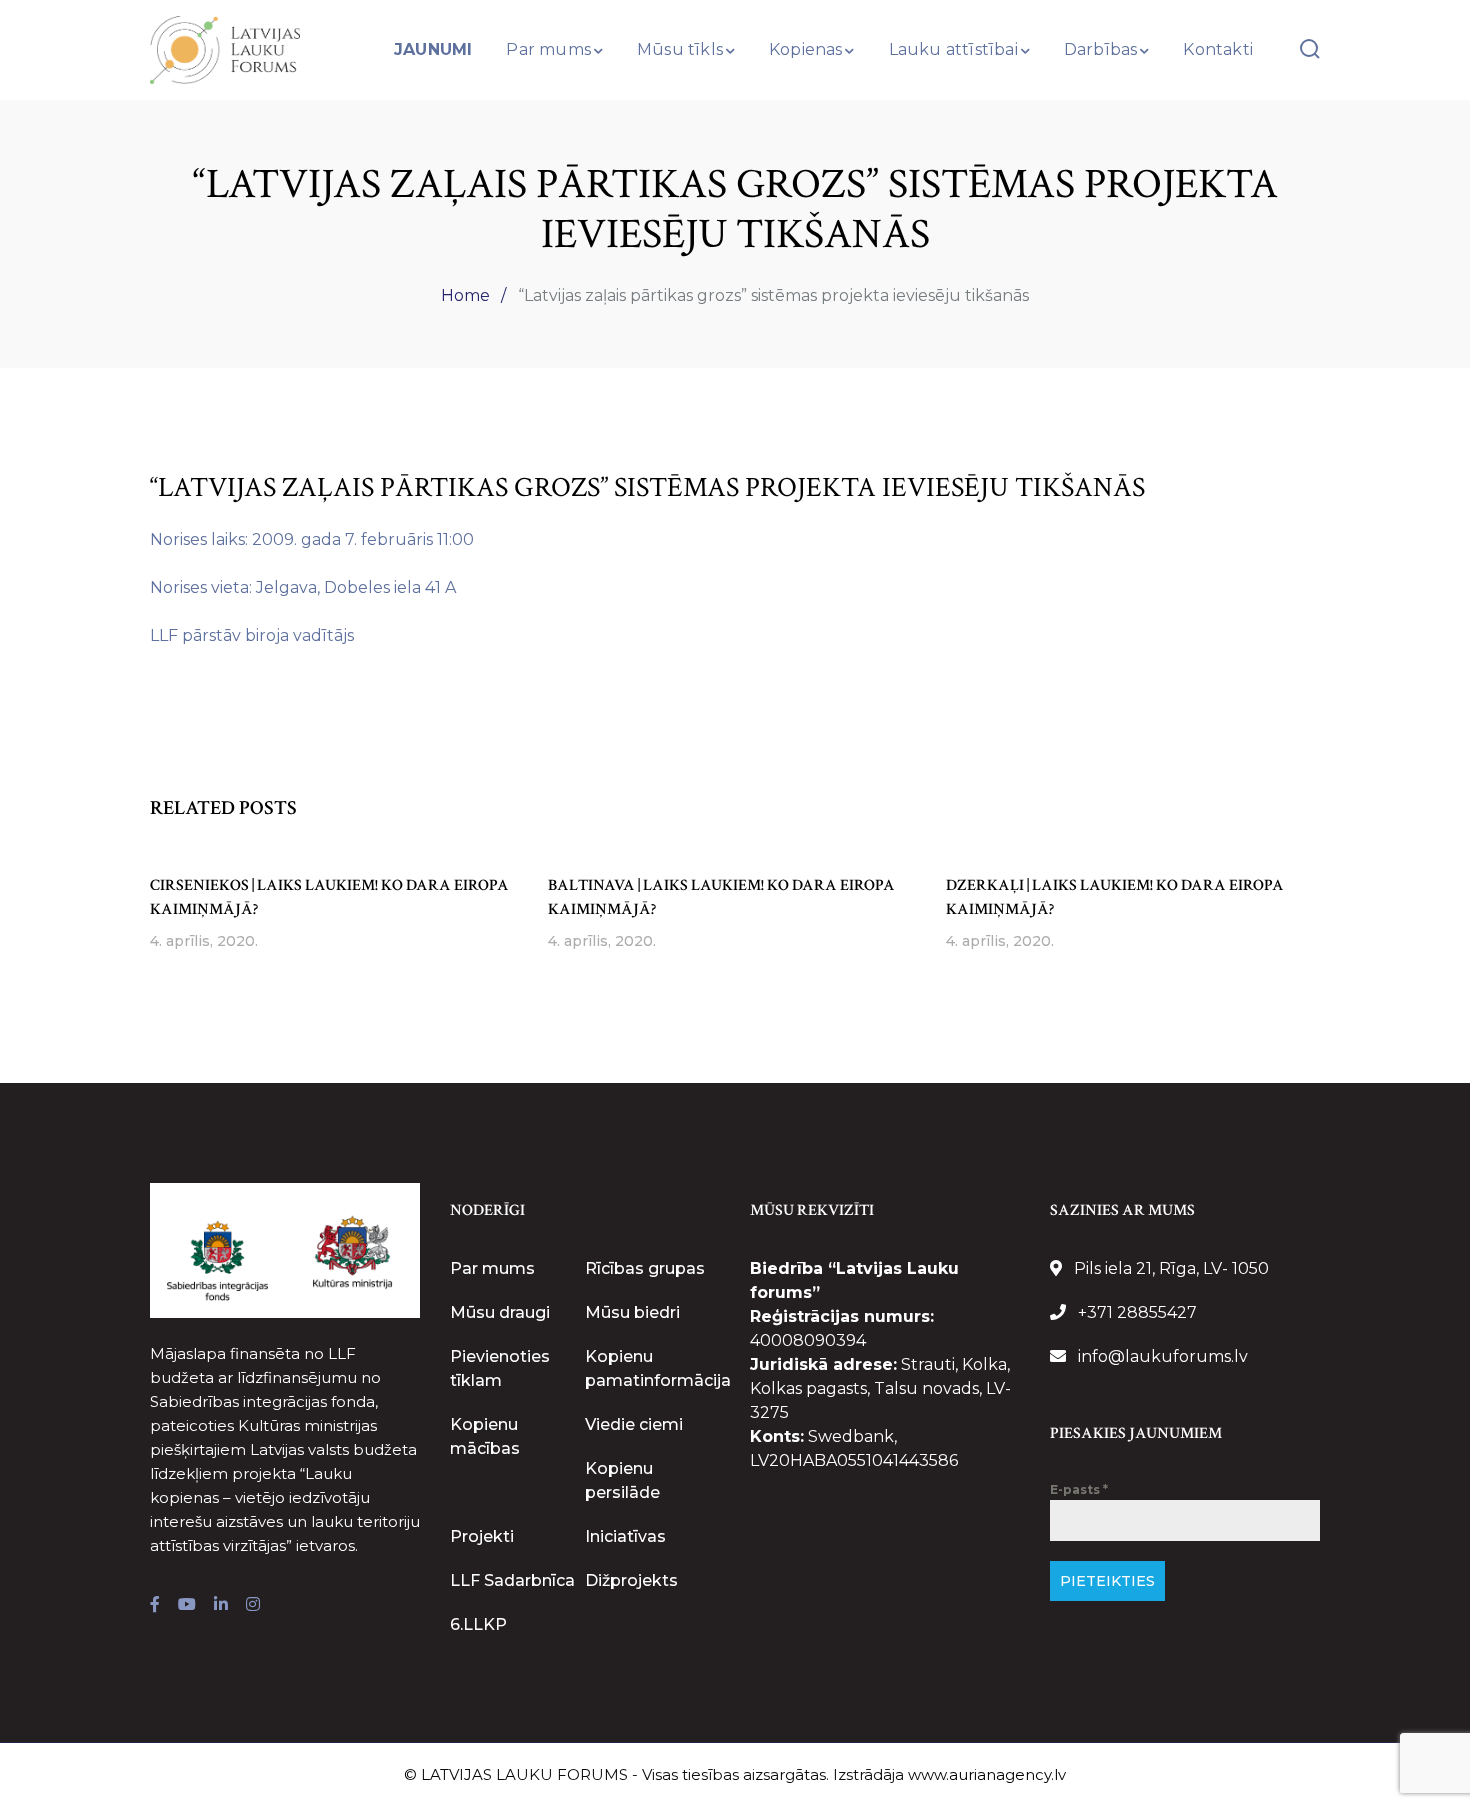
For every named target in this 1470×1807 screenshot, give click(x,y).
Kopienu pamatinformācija (658, 1368)
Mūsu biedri (632, 1312)
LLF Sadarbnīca (512, 1580)
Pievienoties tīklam (500, 1368)
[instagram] (253, 1605)
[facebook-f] (155, 1605)
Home (465, 295)
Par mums (492, 1268)
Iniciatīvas (625, 1536)
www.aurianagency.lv (987, 1774)
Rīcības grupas (645, 1268)
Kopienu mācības (485, 1436)
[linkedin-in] (221, 1605)
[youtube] (187, 1605)
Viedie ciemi (634, 1424)
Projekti (482, 1536)
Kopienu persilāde (622, 1480)
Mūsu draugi (500, 1312)
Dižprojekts (631, 1580)
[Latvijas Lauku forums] (225, 48)
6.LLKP (478, 1624)
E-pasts (1079, 1489)
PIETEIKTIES (1107, 1581)
